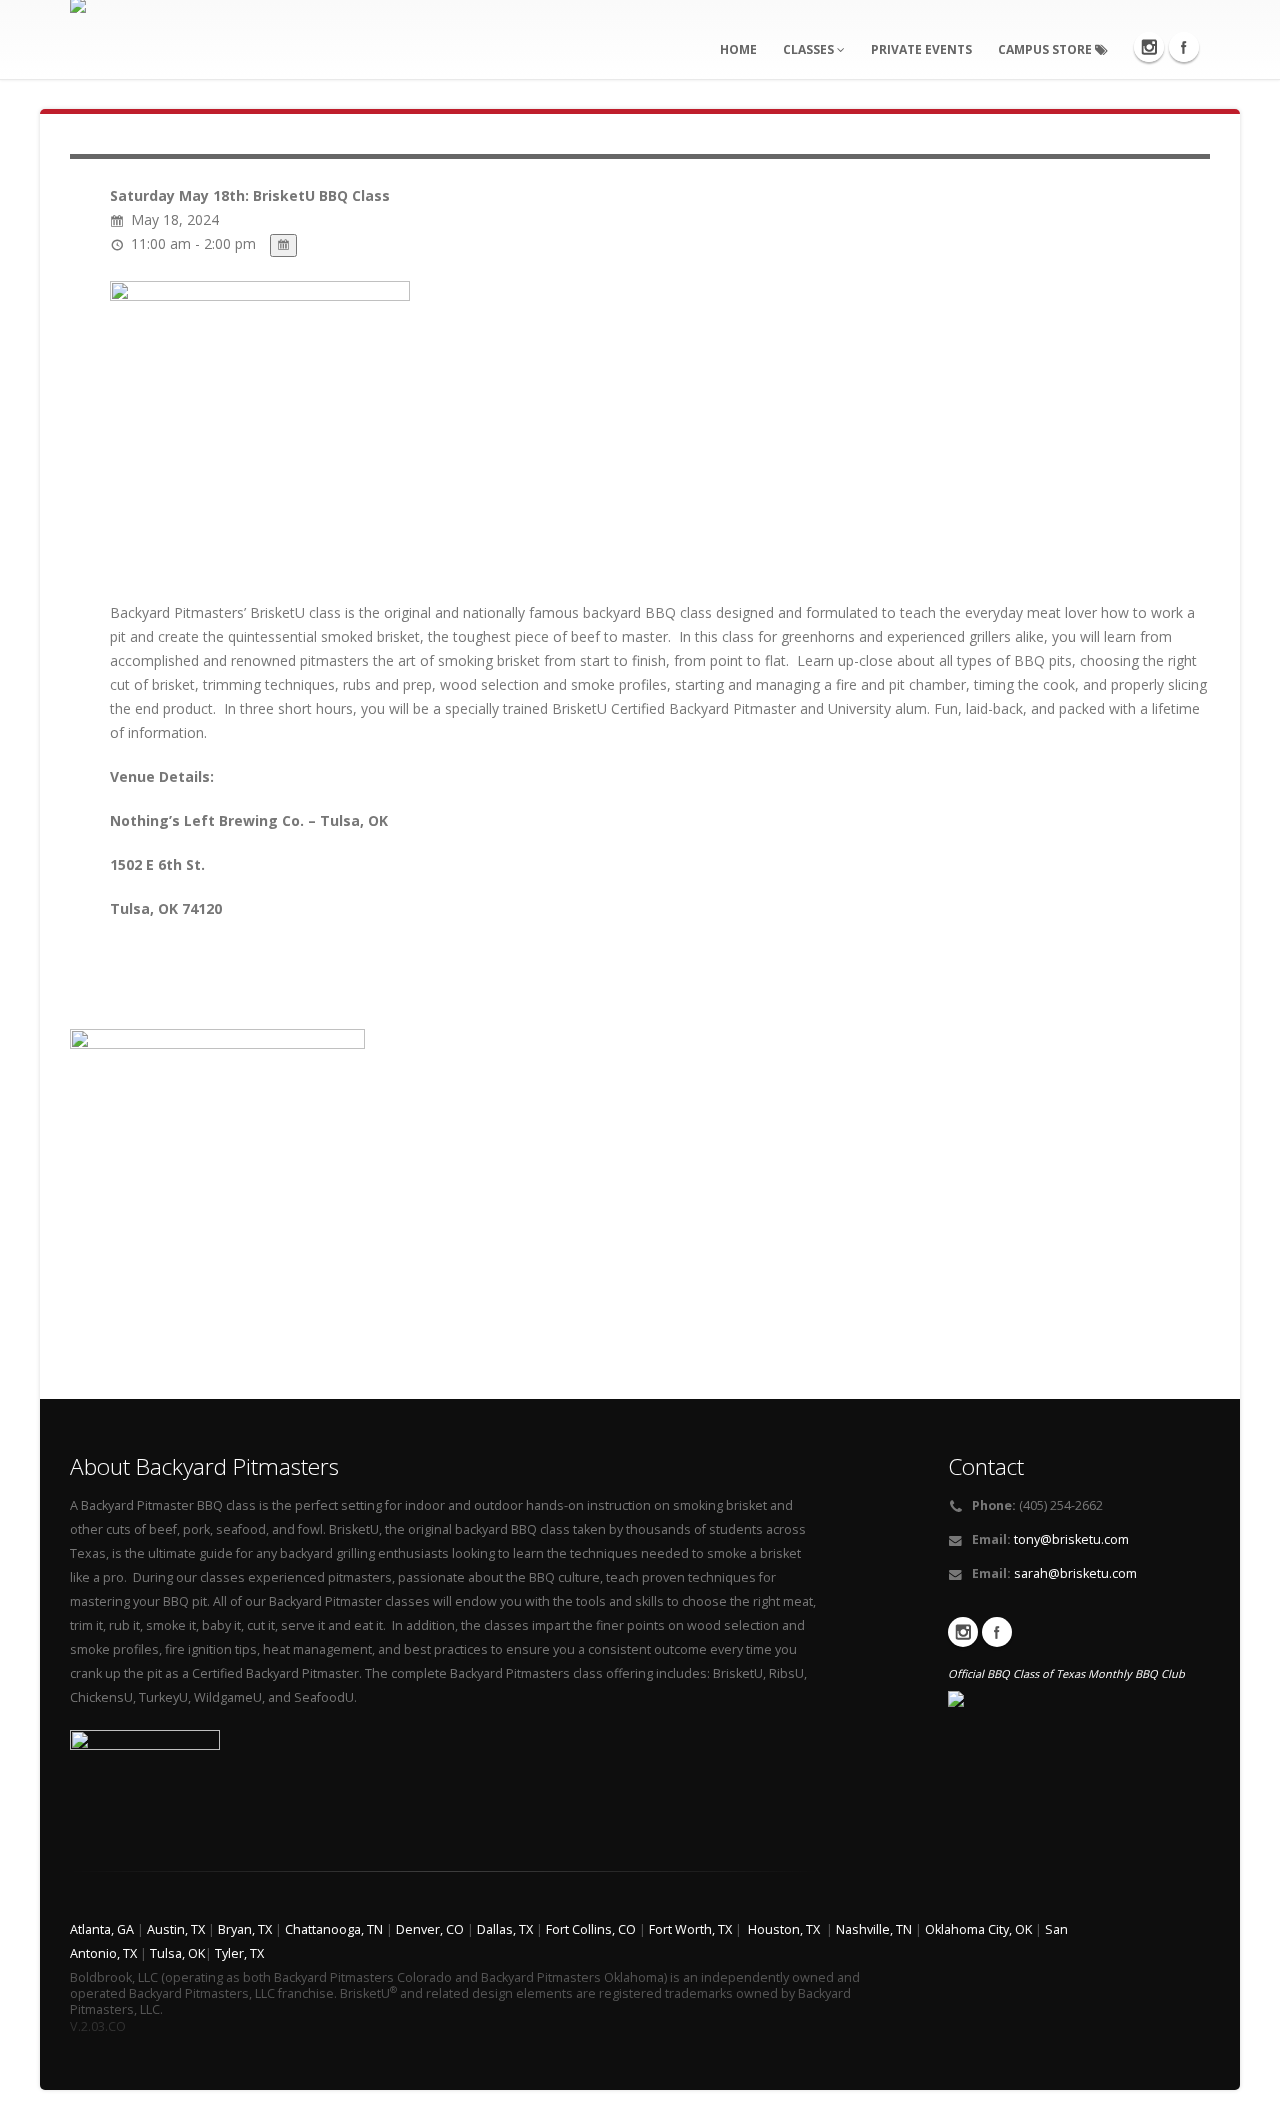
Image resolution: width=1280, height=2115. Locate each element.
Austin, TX (176, 1929)
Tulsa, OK (177, 1953)
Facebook (1184, 47)
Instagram (1149, 47)
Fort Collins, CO (591, 1929)
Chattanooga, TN (334, 1929)
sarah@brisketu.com (1075, 1573)
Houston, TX (784, 1929)
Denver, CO (430, 1929)
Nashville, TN (874, 1929)
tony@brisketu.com (1071, 1539)
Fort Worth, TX (690, 1929)
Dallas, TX (505, 1929)
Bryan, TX (245, 1929)
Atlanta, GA (102, 1929)
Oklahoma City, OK (978, 1929)
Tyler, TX (239, 1953)
